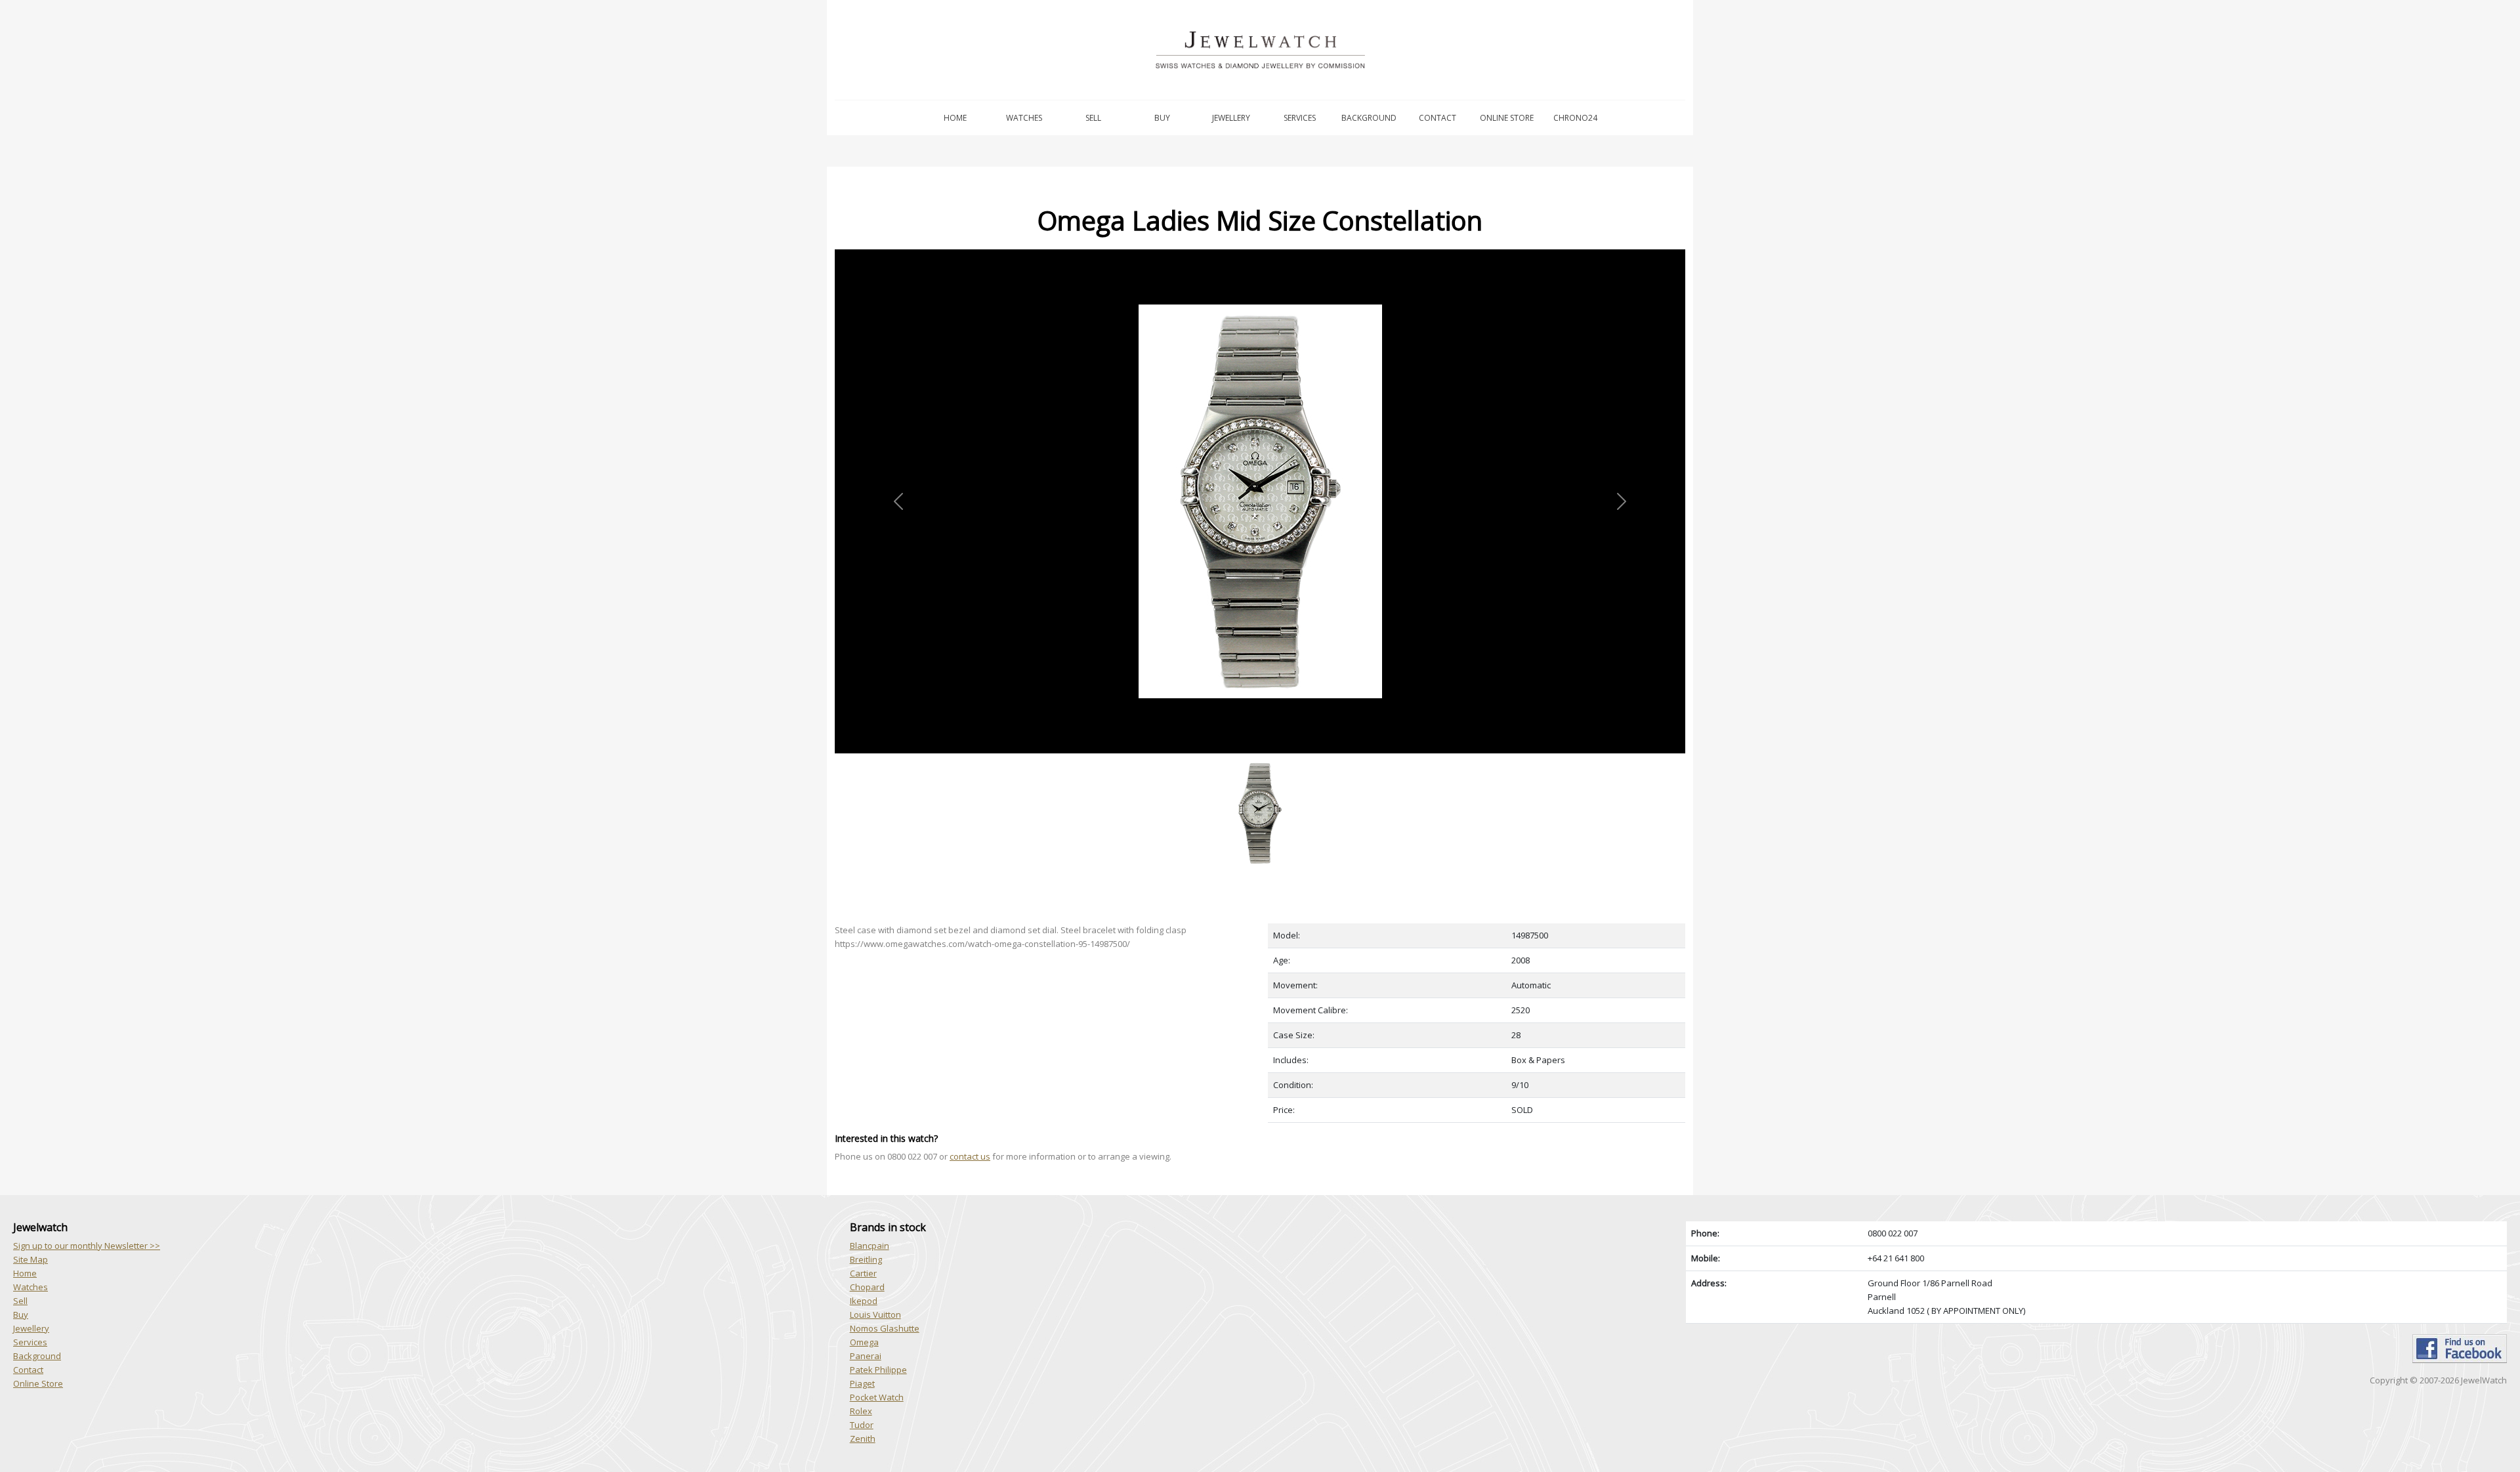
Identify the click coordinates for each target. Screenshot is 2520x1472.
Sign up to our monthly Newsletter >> (87, 1246)
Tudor (862, 1425)
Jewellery (1231, 118)
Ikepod (864, 1301)
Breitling (866, 1259)
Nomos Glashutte (885, 1328)
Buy (1162, 118)
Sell (1093, 118)
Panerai (866, 1356)
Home (955, 118)
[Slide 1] (1260, 761)
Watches (1024, 118)
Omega (864, 1342)
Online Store (1507, 118)
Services (1300, 118)
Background (1369, 118)
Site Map (31, 1259)
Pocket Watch (877, 1397)
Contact (1438, 118)
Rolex (861, 1411)
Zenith (863, 1439)
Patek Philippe (878, 1370)
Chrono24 (1575, 118)
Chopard (867, 1287)
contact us (970, 1156)
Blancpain (870, 1246)
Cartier (863, 1273)
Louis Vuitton (875, 1314)
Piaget (862, 1383)
